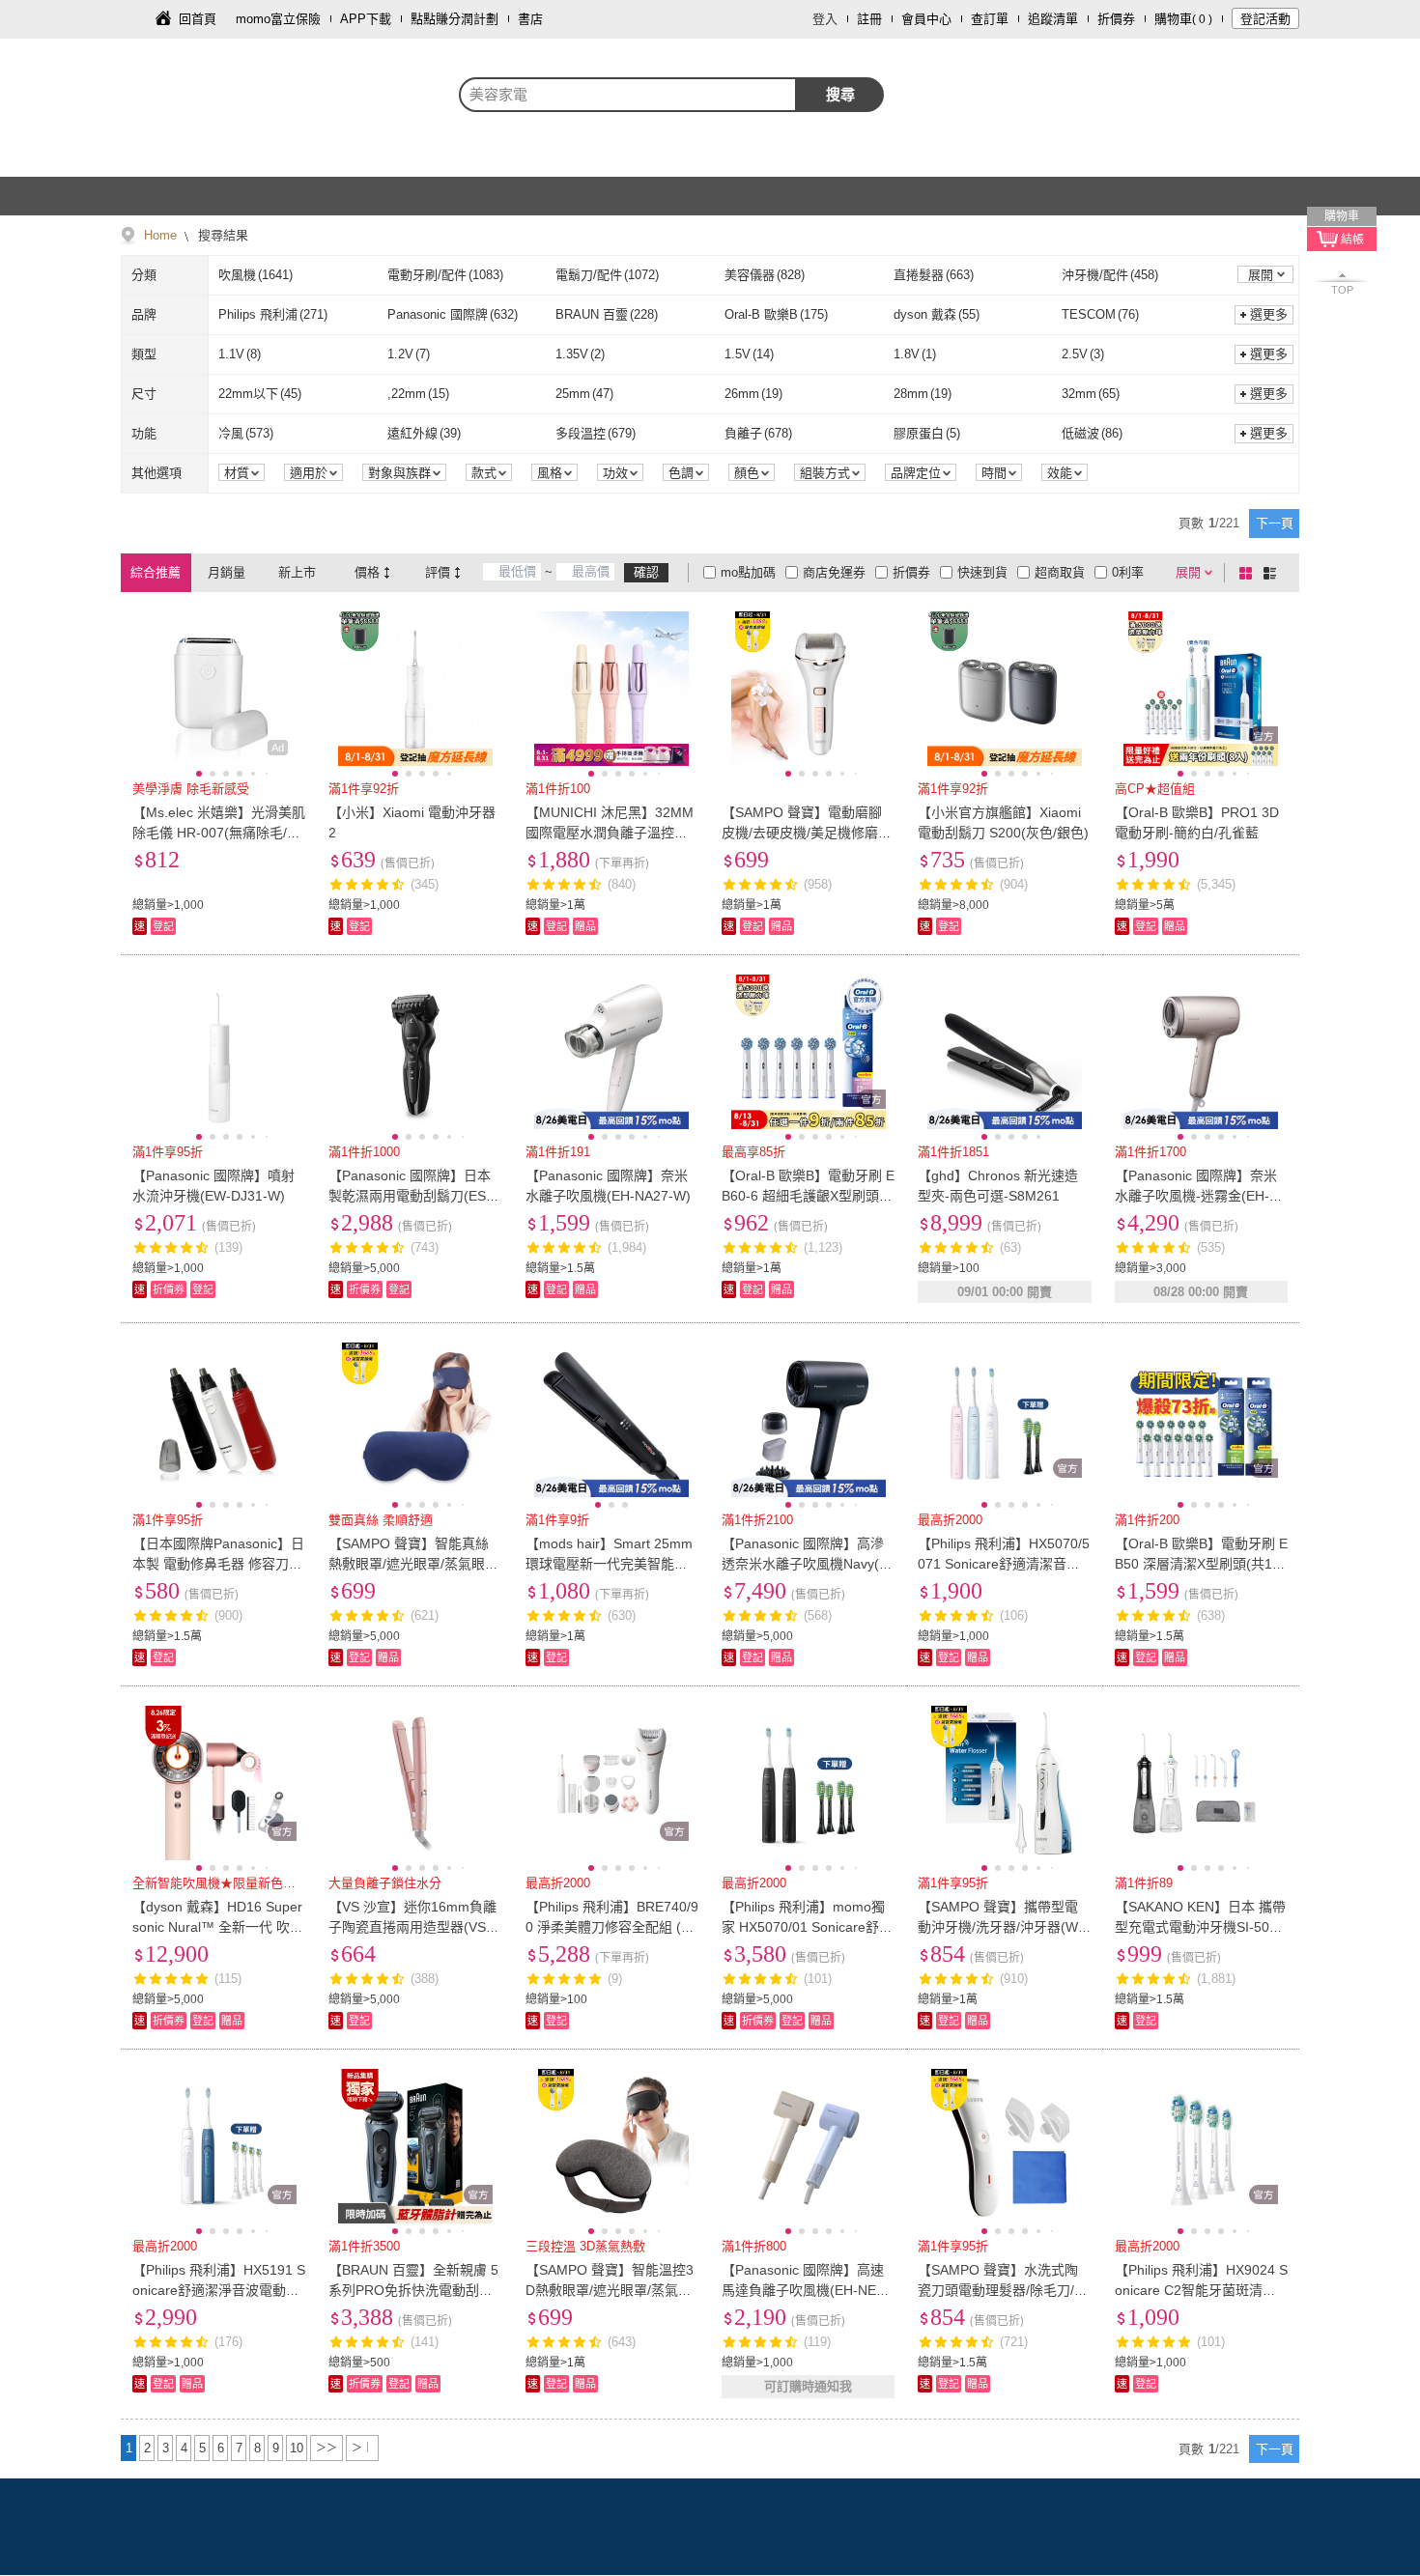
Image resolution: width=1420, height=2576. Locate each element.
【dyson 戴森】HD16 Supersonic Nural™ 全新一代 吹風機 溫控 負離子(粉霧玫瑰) (218, 1927)
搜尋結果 (221, 235)
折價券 (1116, 19)
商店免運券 (834, 572)
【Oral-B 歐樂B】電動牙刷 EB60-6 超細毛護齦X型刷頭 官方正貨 (808, 1196)
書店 (530, 19)
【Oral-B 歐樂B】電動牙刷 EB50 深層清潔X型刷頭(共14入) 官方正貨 (1201, 1564)
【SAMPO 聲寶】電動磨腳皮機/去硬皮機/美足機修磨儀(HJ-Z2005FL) (807, 833)
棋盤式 (1249, 573)
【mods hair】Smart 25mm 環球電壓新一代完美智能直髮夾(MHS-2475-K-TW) (609, 1564)
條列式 (1273, 573)
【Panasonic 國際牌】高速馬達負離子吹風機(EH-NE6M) (803, 2290)
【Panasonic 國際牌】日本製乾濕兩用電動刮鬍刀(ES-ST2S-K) (414, 1196)
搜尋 (840, 94)
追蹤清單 (1053, 19)
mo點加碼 (748, 572)
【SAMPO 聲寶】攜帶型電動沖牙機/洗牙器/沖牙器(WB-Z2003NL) (1002, 1927)
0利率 (1128, 572)
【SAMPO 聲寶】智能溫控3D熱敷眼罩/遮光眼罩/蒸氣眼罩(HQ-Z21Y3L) (610, 2290)
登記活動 (1265, 19)
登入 (825, 19)
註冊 (869, 19)
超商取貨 (1060, 572)
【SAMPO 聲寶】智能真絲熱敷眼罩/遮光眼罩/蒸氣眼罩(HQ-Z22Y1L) (413, 1564)
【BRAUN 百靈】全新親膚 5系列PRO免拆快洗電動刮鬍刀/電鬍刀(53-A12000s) (413, 2290)
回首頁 (198, 19)
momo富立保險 (278, 19)
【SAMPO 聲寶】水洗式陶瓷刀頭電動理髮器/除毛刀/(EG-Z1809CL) (1003, 2290)
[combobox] (628, 95)
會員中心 (926, 19)
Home (160, 235)
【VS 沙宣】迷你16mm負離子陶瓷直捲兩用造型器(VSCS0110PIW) (412, 1927)
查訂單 (990, 19)
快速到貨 (982, 572)
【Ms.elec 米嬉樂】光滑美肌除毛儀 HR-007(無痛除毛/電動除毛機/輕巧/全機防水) (219, 833)
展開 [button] (1261, 275)
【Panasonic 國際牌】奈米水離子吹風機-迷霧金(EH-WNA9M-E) (1198, 1196)
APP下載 (366, 19)
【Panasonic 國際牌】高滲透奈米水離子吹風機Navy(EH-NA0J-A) (805, 1564)
